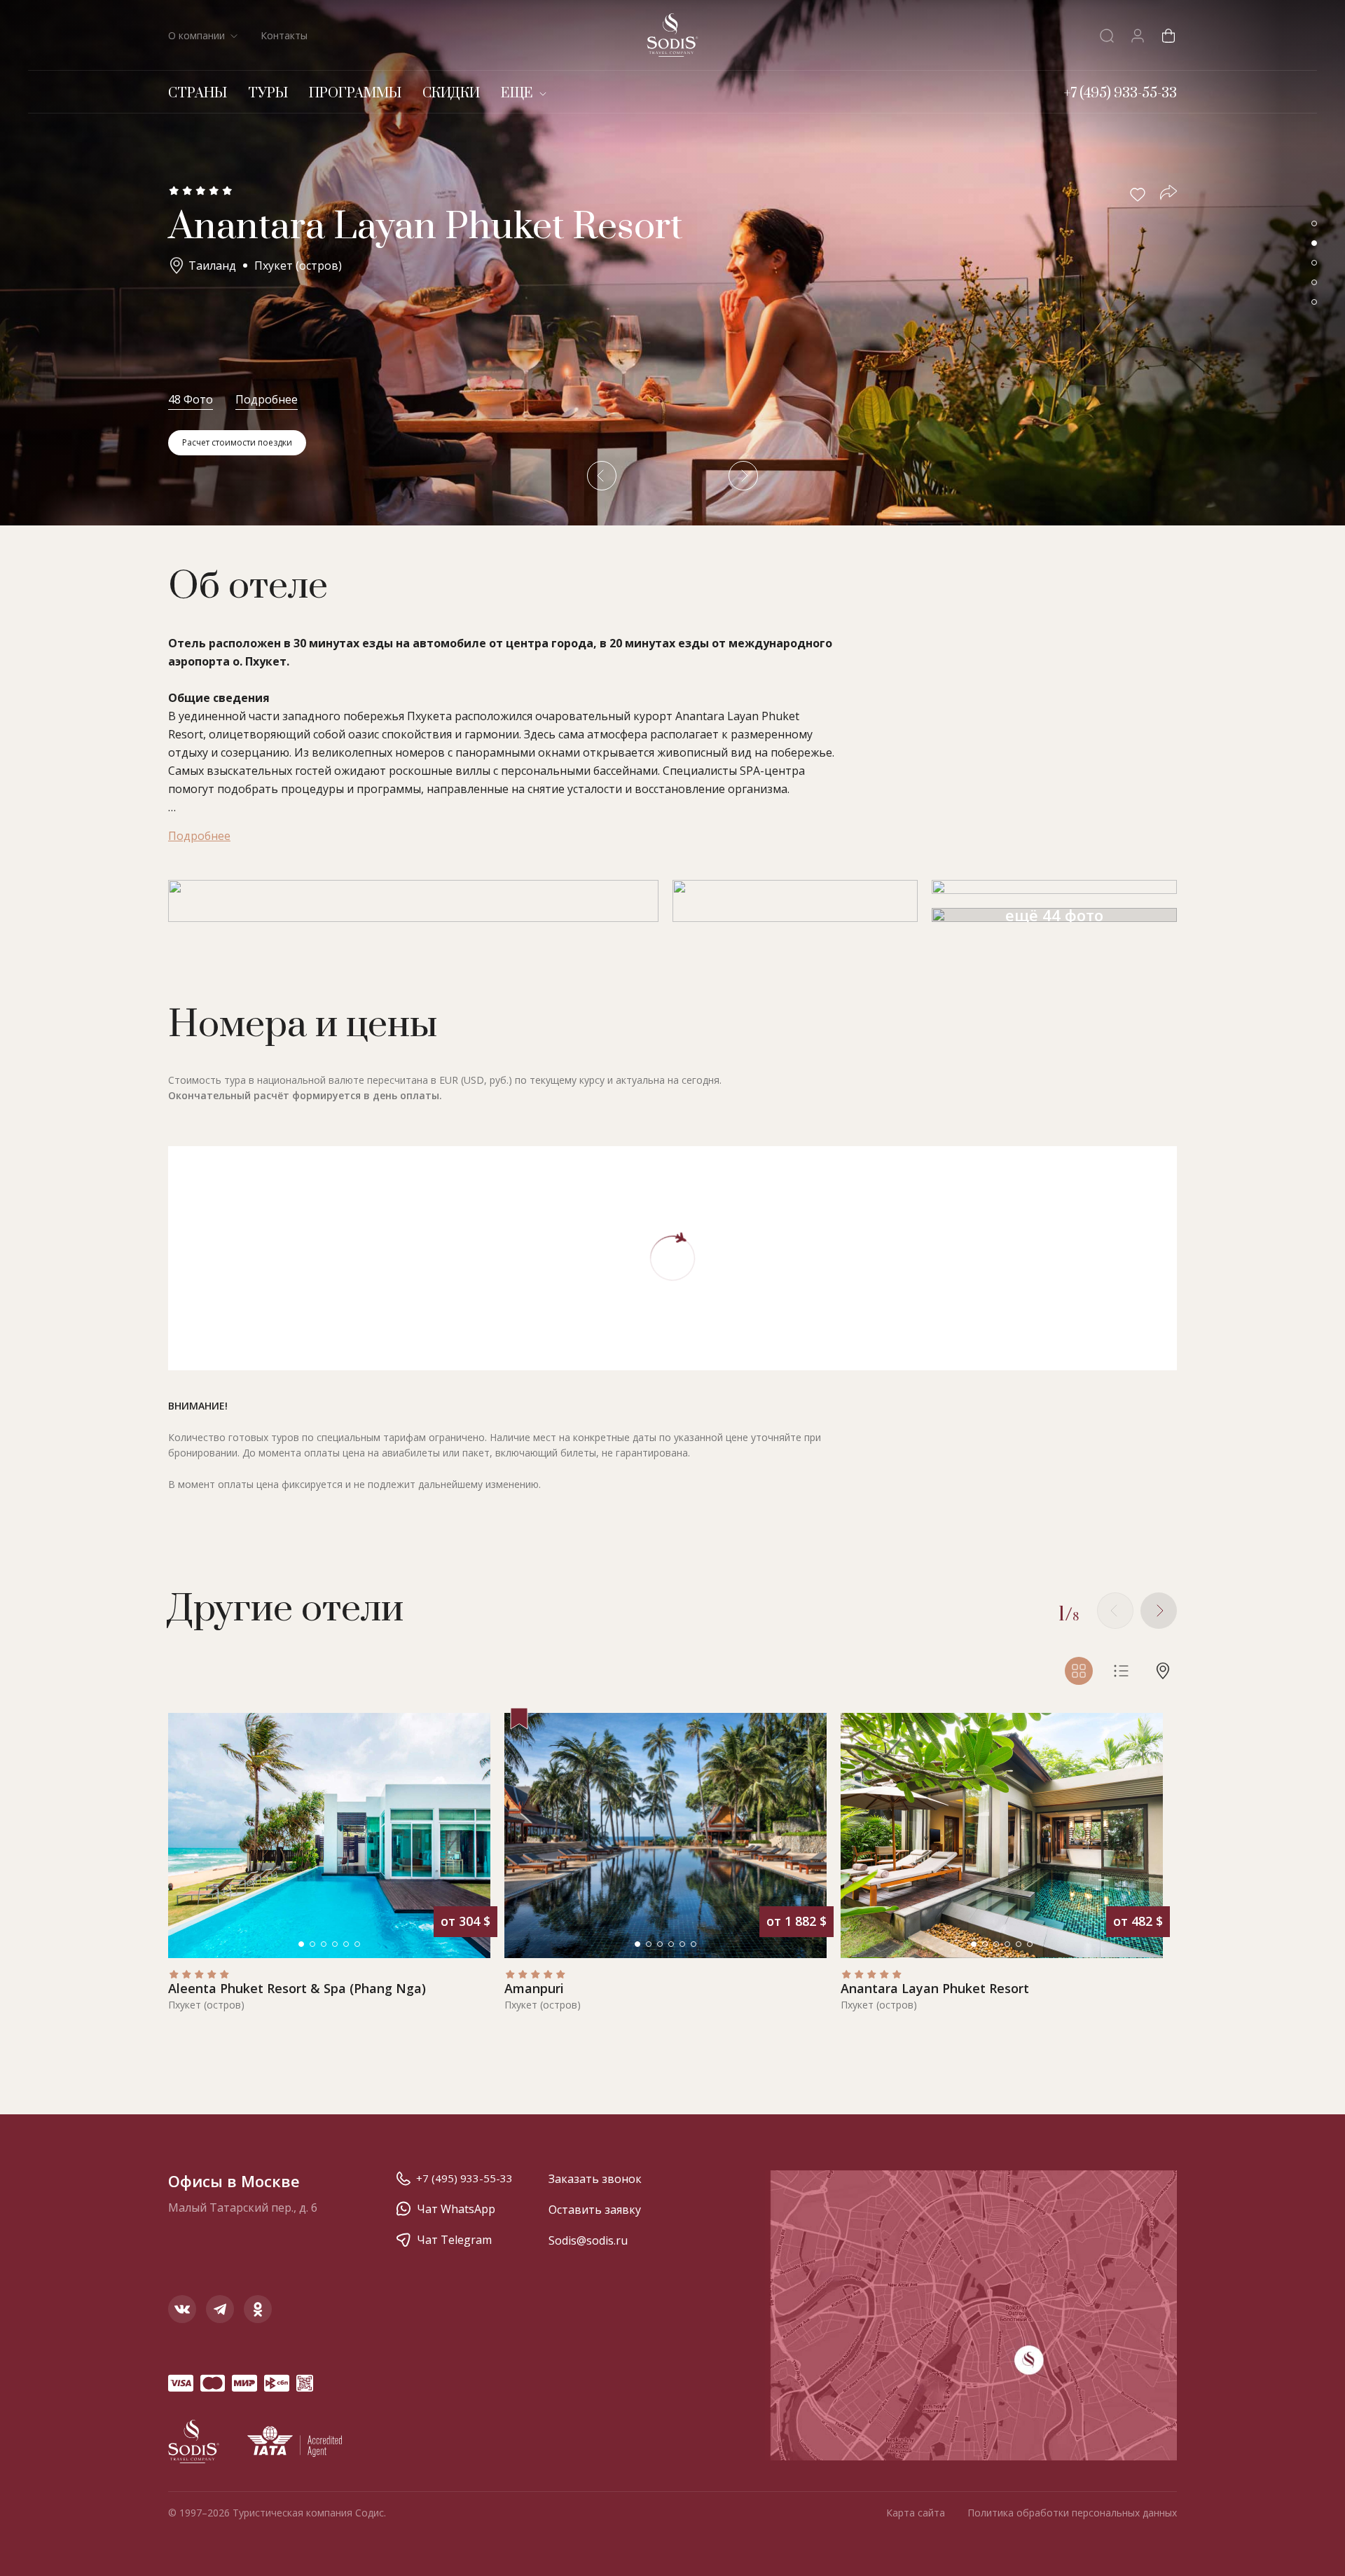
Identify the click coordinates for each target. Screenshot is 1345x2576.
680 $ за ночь (774, 1735)
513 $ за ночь (774, 1378)
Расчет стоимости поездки (237, 442)
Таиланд (212, 266)
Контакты (284, 35)
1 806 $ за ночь (771, 2389)
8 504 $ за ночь (771, 1209)
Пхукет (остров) (298, 266)
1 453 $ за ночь (771, 2092)
